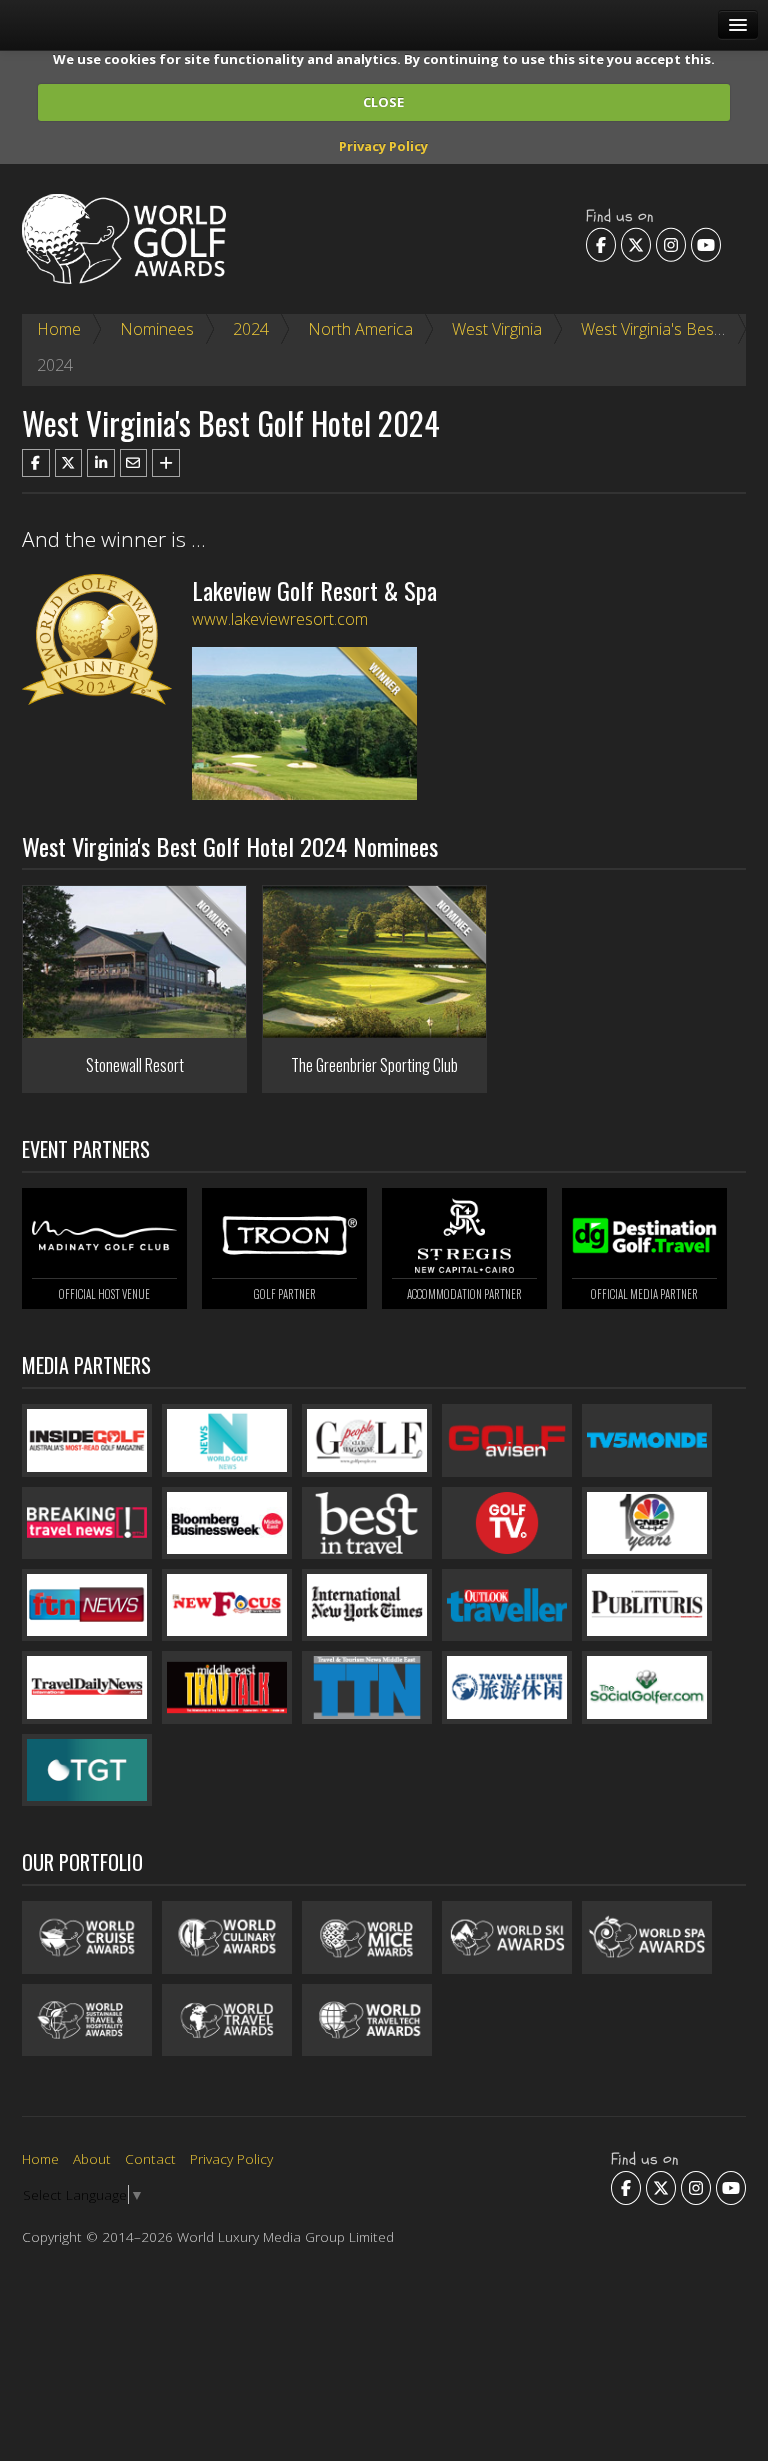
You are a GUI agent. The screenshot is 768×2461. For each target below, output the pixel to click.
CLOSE (383, 102)
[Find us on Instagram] (671, 244)
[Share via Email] (134, 463)
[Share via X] (69, 463)
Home (59, 329)
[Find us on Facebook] (601, 244)
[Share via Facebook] (36, 463)
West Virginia (497, 329)
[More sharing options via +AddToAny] (166, 463)
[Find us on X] (636, 244)
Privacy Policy (383, 146)
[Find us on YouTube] (706, 244)
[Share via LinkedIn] (101, 463)
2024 (251, 329)
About (92, 2158)
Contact (150, 2158)
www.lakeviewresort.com (280, 619)
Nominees (157, 329)
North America (360, 329)
